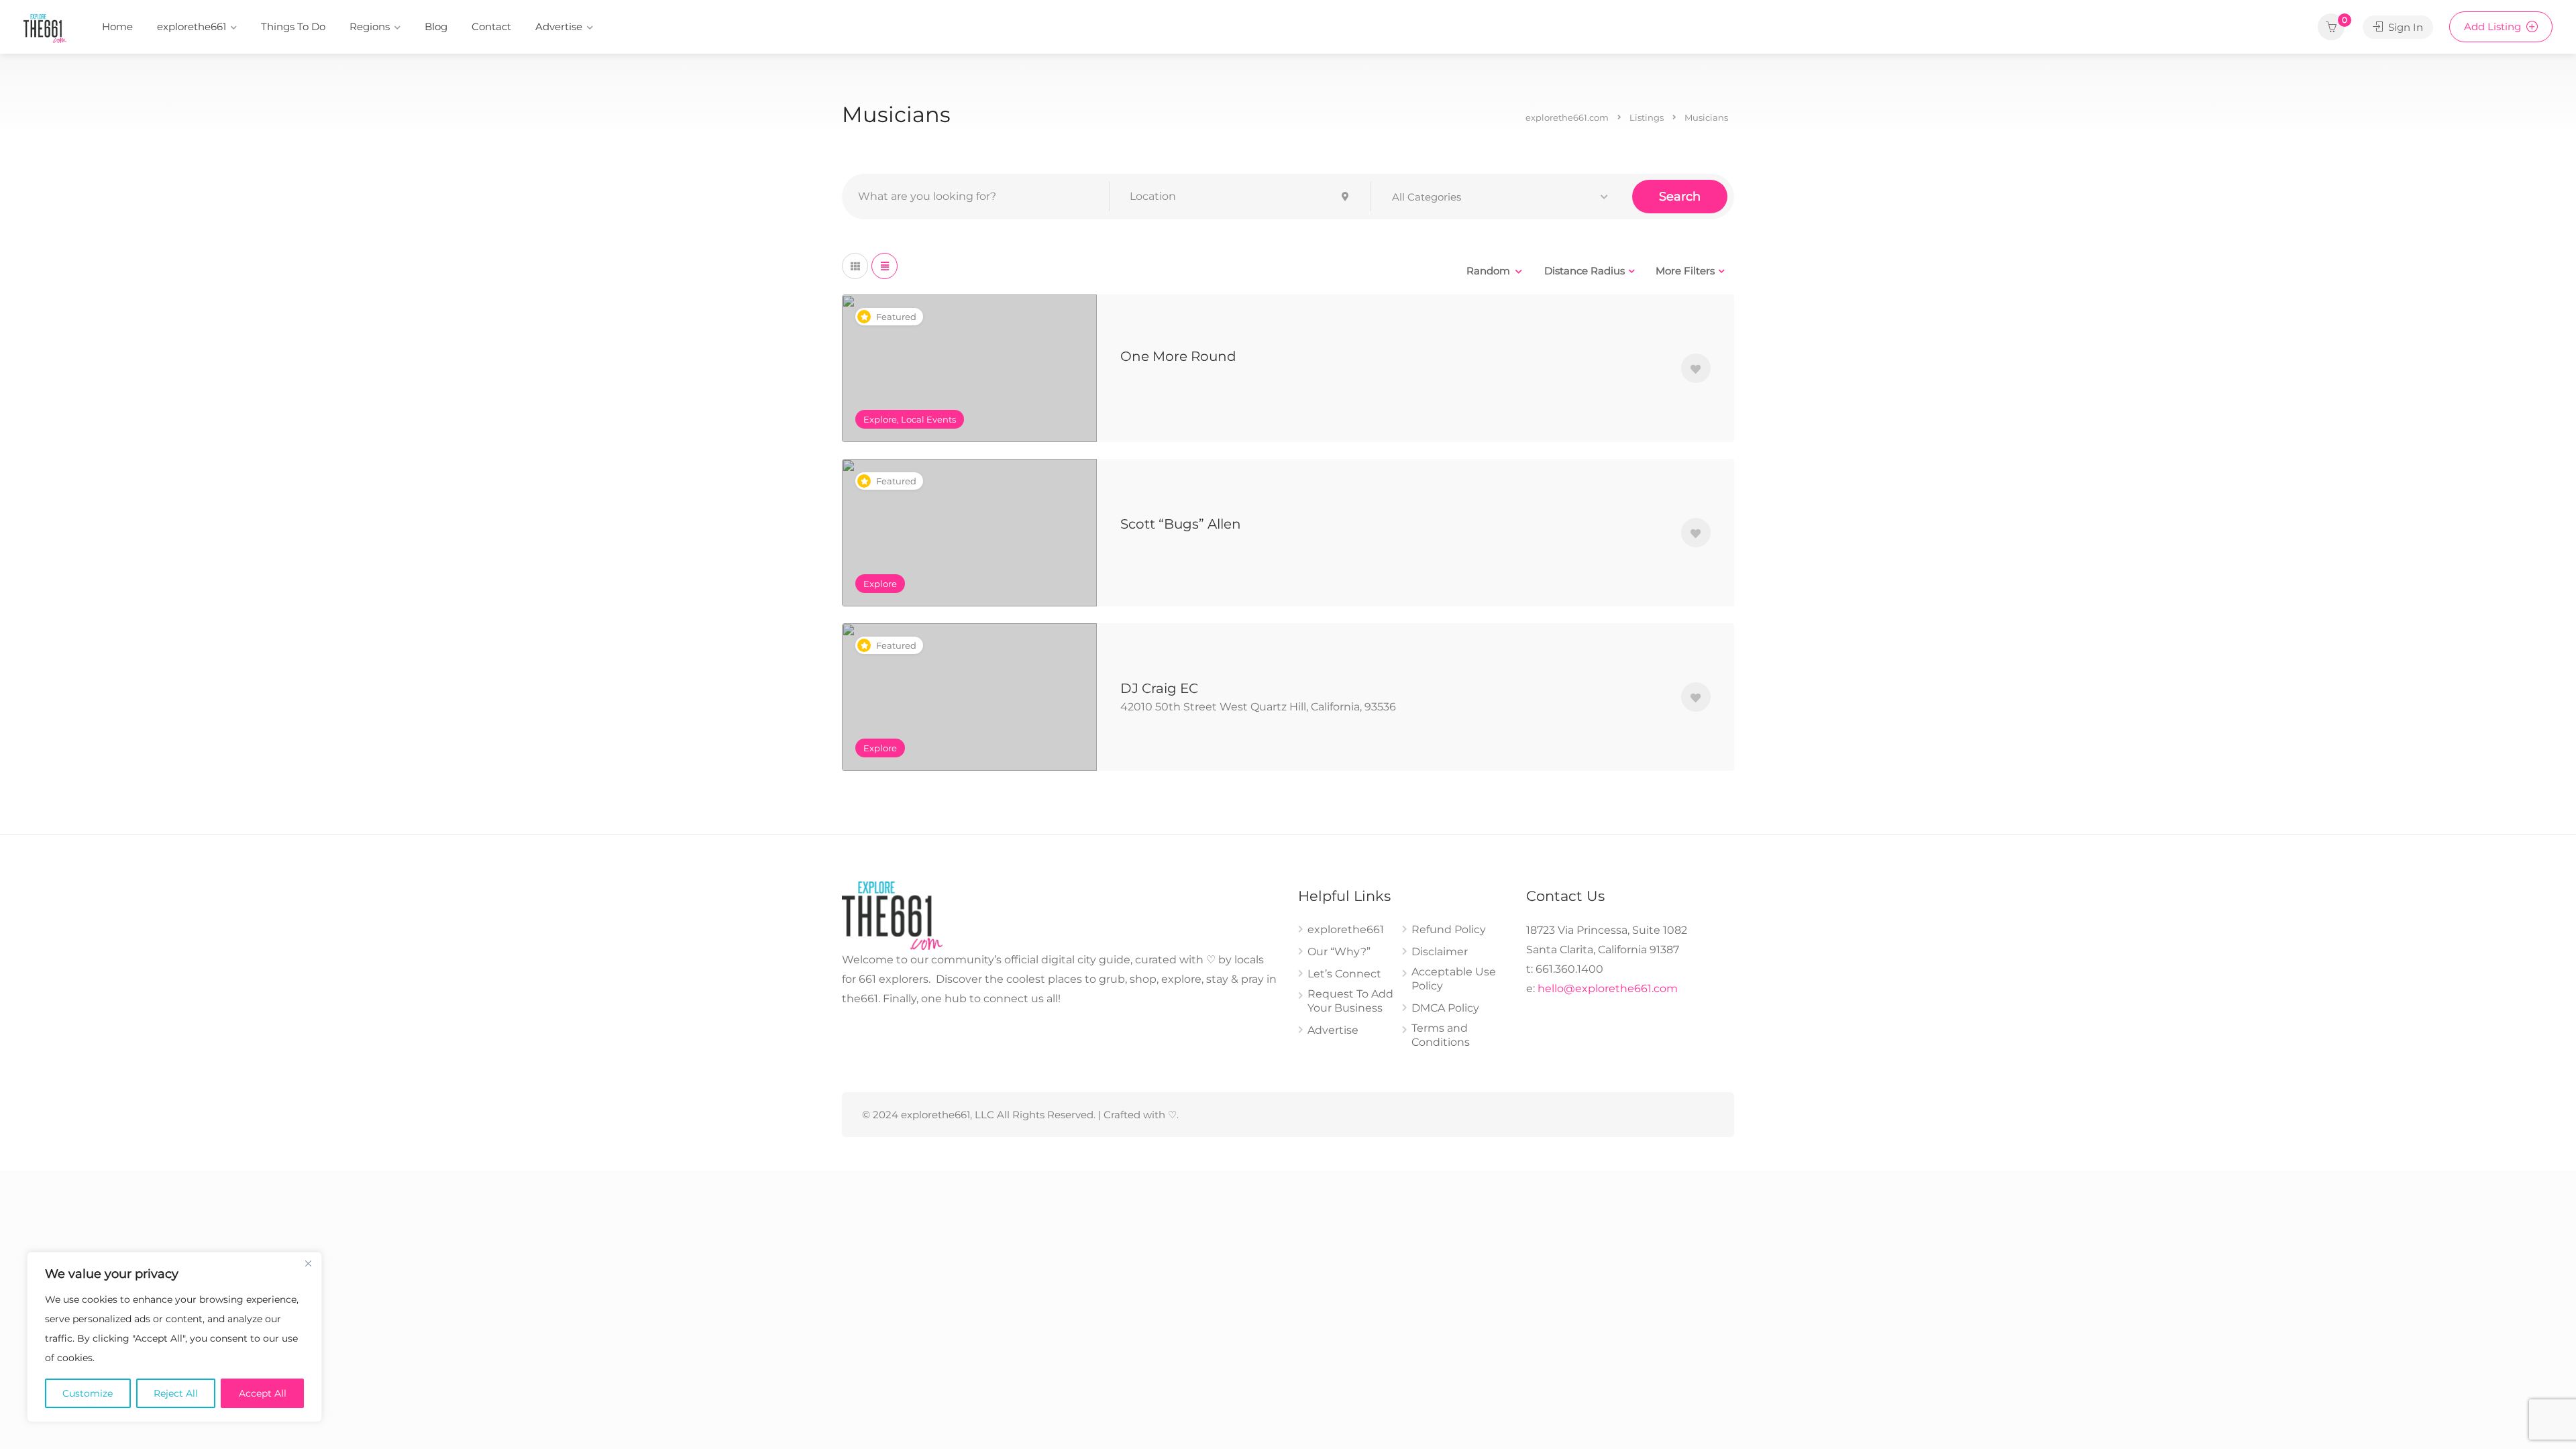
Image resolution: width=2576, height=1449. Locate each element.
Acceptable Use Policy (1454, 979)
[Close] (308, 1263)
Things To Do (293, 26)
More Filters (1685, 271)
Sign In (2404, 27)
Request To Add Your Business (1350, 1001)
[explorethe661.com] (45, 28)
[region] (174, 1337)
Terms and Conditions (1441, 1035)
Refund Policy (1449, 929)
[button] (1502, 197)
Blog (436, 26)
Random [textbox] (1488, 271)
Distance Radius (1585, 271)
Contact (491, 26)
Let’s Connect (1344, 974)
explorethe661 (192, 26)
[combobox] (1494, 271)
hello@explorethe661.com (1608, 988)
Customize (88, 1393)
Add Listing (2494, 26)
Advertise (559, 26)
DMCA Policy (1445, 1008)
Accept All (263, 1393)
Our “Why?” (1339, 952)
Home (117, 26)
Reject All (176, 1393)
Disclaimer (1440, 952)
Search (1680, 197)
